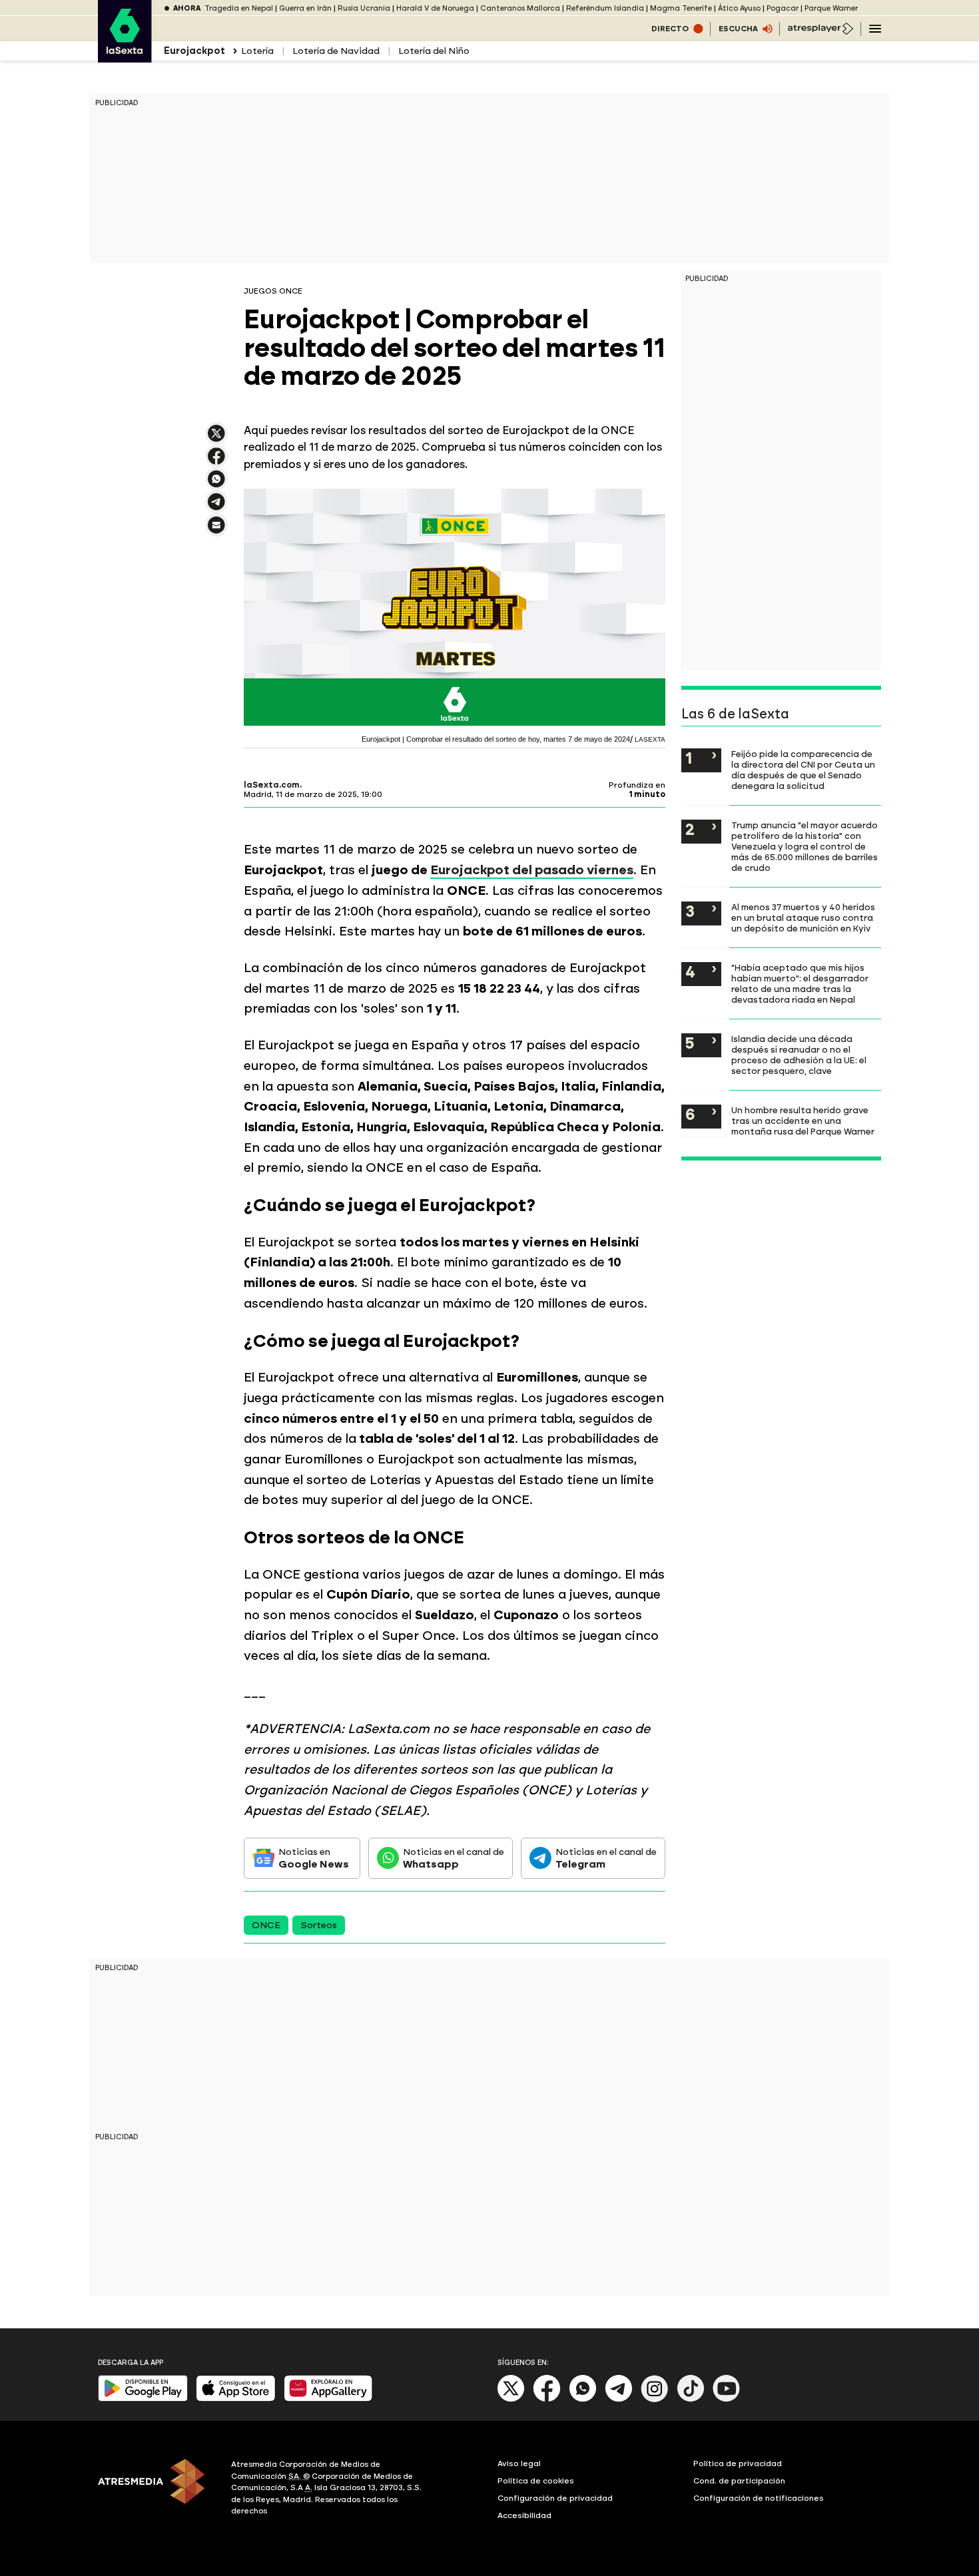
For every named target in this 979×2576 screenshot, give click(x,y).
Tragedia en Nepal (239, 8)
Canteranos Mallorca (520, 8)
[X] (216, 439)
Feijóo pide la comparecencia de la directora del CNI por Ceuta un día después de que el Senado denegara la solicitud (803, 770)
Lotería (257, 51)
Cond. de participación (739, 2481)
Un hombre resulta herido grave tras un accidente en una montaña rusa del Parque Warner (803, 1121)
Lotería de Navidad (336, 51)
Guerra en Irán (305, 8)
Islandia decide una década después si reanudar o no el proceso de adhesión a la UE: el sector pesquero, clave (799, 1055)
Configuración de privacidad (555, 2498)
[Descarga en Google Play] (143, 2399)
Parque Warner (831, 8)
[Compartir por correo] (216, 531)
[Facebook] (547, 2399)
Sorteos (319, 1925)
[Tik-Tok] (691, 2399)
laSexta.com (272, 785)
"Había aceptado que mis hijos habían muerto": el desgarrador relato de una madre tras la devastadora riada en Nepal (800, 983)
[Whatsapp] (583, 2399)
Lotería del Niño (434, 51)
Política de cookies (536, 2481)
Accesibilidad (524, 2515)
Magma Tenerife (681, 8)
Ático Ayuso (739, 8)
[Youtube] (727, 2399)
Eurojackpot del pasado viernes (532, 870)
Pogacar (783, 8)
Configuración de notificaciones (759, 2498)
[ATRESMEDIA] (157, 2489)
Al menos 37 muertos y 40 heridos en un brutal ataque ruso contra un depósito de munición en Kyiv (803, 917)
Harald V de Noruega (435, 8)
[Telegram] (619, 2399)
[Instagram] (655, 2399)
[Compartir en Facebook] (216, 462)
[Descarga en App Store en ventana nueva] (236, 2399)
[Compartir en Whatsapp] (216, 484)
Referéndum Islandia (605, 8)
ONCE (266, 1925)
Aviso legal (519, 2463)
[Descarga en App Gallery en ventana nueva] (328, 2399)
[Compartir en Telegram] (216, 508)
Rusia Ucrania (364, 8)
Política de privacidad (738, 2463)
